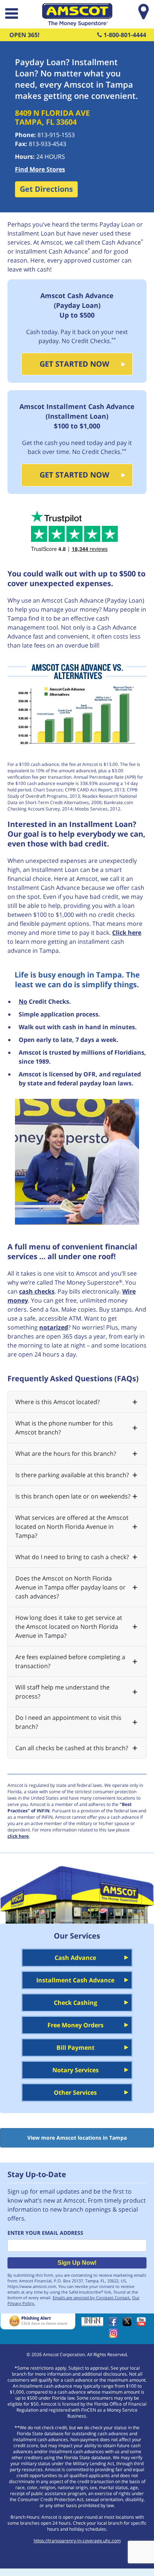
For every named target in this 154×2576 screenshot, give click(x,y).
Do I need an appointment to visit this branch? (68, 1722)
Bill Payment (76, 2048)
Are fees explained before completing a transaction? (70, 1661)
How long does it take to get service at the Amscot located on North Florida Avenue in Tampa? (69, 1627)
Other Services (75, 2092)
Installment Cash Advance (75, 1980)
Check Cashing (76, 2003)
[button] (11, 14)
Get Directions (46, 189)
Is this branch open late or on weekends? (73, 1496)
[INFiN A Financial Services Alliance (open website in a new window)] (94, 2324)
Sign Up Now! (77, 2263)
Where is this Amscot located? (58, 1402)
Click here (127, 933)
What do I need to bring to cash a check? (72, 1557)
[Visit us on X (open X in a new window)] (129, 2324)
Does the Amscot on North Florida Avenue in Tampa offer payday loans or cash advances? (70, 1587)
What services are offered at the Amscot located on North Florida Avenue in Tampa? (72, 1527)
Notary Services (76, 2070)
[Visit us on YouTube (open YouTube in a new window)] (143, 2324)
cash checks (37, 1291)
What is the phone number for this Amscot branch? (64, 1428)
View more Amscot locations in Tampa (77, 2138)
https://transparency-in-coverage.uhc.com (77, 2541)
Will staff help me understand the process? (62, 1692)
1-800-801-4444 (124, 35)
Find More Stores (40, 169)
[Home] (77, 24)
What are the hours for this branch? (66, 1454)
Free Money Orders (76, 2025)
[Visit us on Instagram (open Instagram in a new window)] (115, 2336)
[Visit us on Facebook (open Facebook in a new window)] (115, 2324)
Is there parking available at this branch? (72, 1475)
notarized (54, 1327)
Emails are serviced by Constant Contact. (92, 2298)
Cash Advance (75, 1958)
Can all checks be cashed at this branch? (72, 1748)
